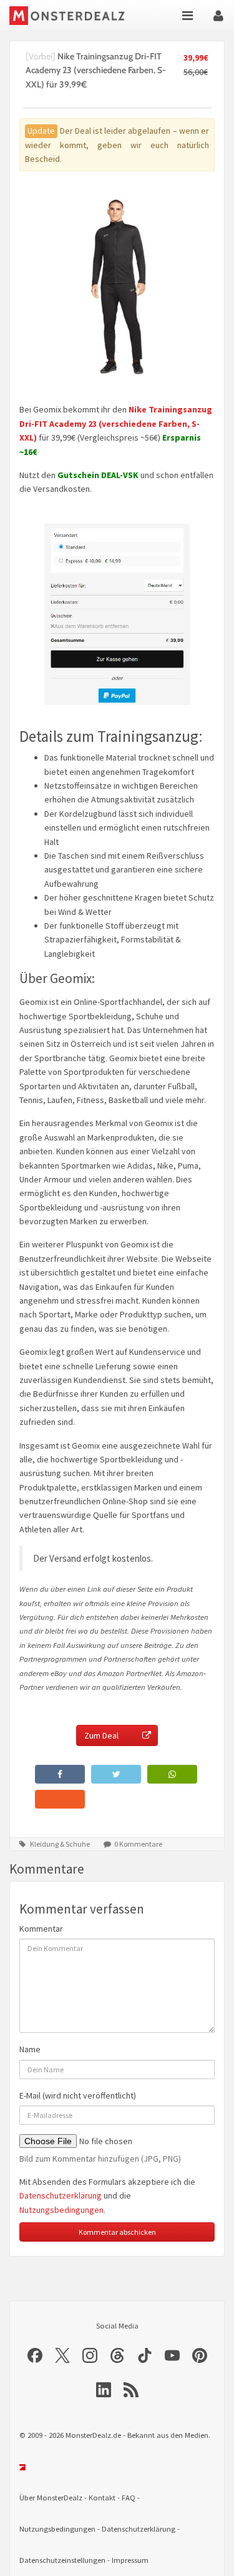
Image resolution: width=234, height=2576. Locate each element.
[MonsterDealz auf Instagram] (90, 2355)
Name (30, 2049)
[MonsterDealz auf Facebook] (35, 2355)
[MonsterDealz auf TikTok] (145, 2355)
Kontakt (102, 2498)
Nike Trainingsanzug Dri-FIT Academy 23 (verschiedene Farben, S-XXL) (116, 423)
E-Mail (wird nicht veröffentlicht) (78, 2095)
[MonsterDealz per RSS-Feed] (131, 2390)
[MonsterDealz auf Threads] (117, 2355)
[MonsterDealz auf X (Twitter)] (62, 2355)
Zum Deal (101, 1735)
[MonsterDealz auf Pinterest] (200, 2355)
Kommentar (41, 1929)
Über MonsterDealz (51, 2498)
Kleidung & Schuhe (60, 1844)
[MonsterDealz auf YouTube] (172, 2355)
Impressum (130, 2560)
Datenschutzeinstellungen (62, 2560)
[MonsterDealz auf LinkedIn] (104, 2390)
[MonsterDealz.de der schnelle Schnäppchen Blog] (68, 16)
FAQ (129, 2498)
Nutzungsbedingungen (61, 2210)
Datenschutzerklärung (61, 2195)
